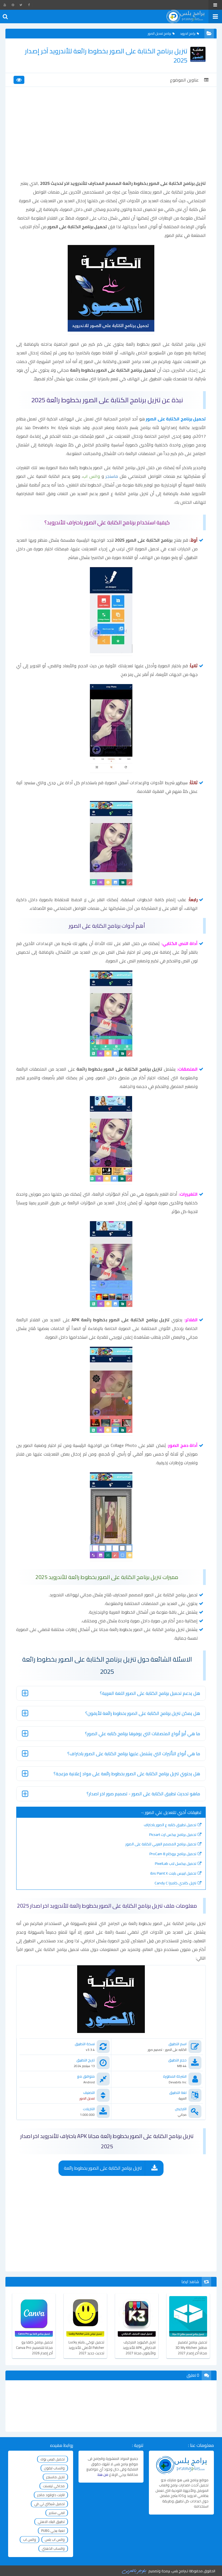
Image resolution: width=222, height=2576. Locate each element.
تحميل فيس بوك (53, 2459)
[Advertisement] (111, 138)
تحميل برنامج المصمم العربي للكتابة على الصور (161, 1844)
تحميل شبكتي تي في (49, 2504)
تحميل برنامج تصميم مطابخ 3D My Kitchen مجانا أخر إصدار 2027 (191, 2348)
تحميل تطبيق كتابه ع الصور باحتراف (170, 1825)
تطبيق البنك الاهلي (51, 2522)
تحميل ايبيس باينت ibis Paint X (173, 1873)
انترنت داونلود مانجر (51, 2495)
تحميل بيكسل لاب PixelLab (176, 1864)
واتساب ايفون (54, 2468)
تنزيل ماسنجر (55, 2477)
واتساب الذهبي (53, 2548)
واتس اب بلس (55, 2539)
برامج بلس (179, 2571)
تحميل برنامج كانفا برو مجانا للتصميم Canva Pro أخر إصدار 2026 (34, 2348)
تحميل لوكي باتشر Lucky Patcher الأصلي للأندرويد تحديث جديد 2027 (86, 2348)
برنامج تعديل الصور (159, 33)
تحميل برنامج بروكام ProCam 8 (173, 1854)
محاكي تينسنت (54, 2486)
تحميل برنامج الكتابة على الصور (176, 419)
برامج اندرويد (188, 33)
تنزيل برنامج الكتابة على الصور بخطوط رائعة (103, 2168)
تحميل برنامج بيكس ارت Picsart (173, 1835)
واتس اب (30, 2539)
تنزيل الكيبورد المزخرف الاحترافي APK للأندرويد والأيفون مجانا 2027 (139, 2348)
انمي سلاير (57, 2513)
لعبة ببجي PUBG (53, 2531)
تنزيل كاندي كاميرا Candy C (175, 1883)
